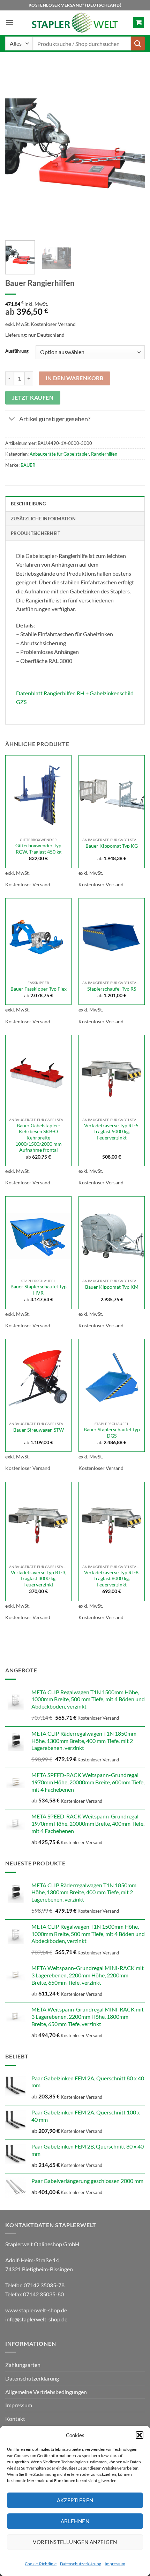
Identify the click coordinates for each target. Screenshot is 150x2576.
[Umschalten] (12, 420)
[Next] (133, 150)
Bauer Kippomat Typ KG (112, 846)
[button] (140, 2435)
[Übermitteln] (138, 43)
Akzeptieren (75, 2500)
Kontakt (15, 2419)
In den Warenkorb (74, 378)
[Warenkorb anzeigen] (138, 23)
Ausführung (17, 351)
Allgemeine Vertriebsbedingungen (46, 2392)
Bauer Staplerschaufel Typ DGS (112, 1433)
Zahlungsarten (23, 2365)
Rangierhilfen (104, 454)
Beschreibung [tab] (28, 504)
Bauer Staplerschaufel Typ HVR (39, 1290)
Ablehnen (75, 2521)
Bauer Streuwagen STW (39, 1430)
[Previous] (17, 150)
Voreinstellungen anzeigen (75, 2542)
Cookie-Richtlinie (41, 2564)
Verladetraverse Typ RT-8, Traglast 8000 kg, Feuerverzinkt (112, 1579)
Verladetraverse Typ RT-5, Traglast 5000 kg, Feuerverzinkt (112, 1132)
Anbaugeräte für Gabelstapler (59, 454)
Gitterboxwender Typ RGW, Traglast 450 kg (38, 849)
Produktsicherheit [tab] (36, 533)
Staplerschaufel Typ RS (112, 989)
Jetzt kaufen (33, 398)
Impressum (115, 2564)
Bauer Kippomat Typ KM (112, 1287)
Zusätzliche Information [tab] (43, 519)
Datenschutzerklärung (81, 2564)
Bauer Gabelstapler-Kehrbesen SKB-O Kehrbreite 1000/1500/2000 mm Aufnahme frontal (39, 1138)
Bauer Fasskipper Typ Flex (39, 989)
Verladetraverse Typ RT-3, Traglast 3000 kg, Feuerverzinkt (39, 1579)
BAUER (28, 465)
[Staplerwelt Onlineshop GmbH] (75, 23)
